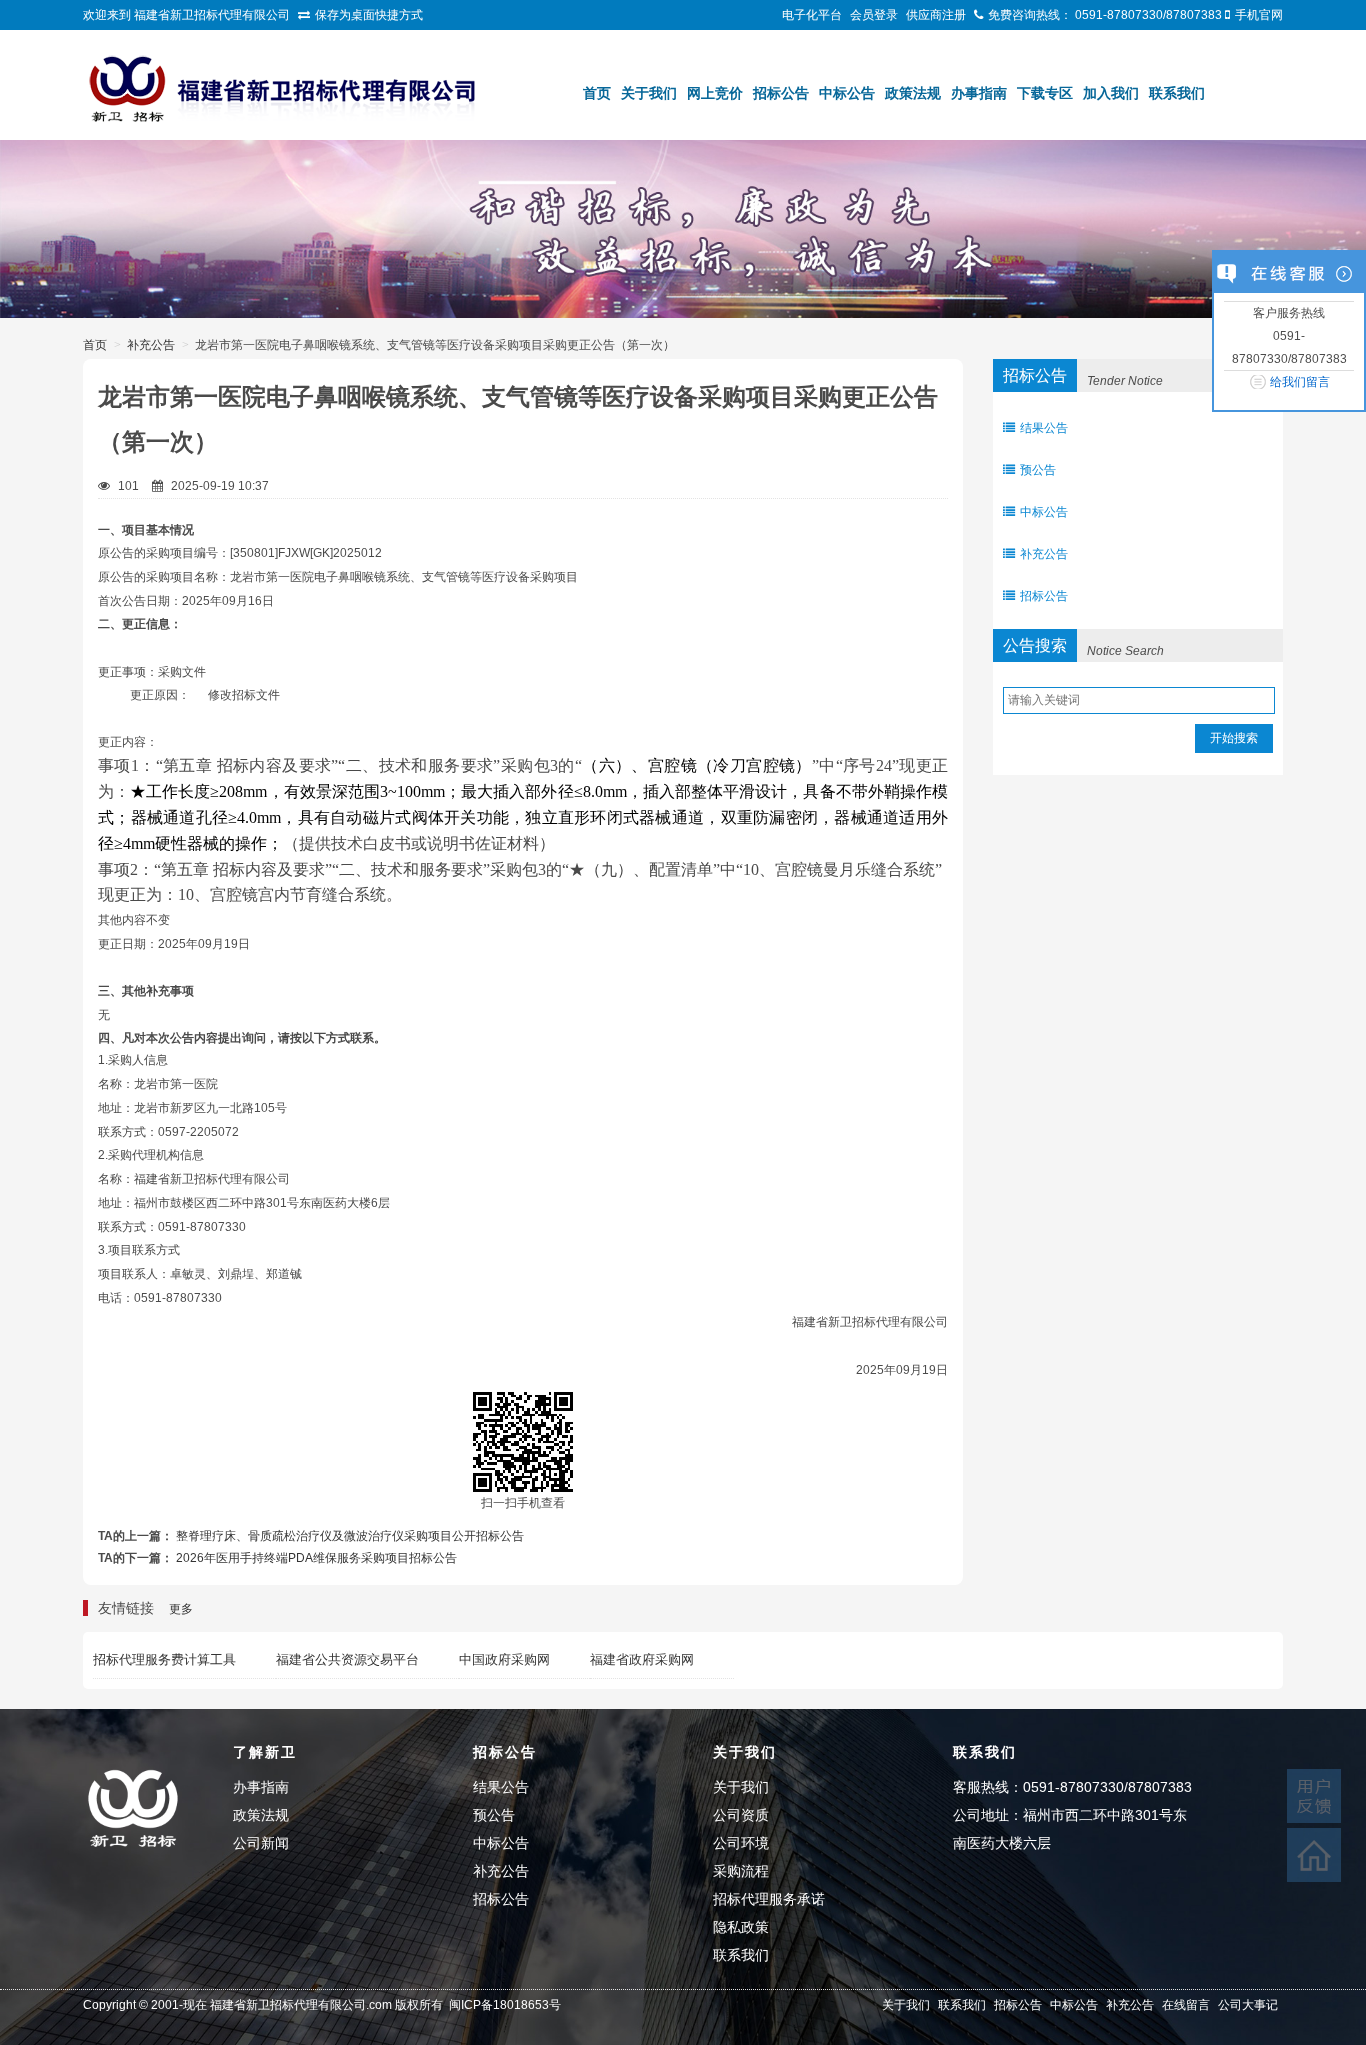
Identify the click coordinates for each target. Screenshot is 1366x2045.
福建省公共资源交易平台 (347, 1659)
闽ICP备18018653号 (505, 2005)
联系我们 (1177, 93)
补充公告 (151, 345)
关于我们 (649, 93)
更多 (181, 1609)
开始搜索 (1234, 738)
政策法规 (913, 93)
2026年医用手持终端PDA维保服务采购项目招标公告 (316, 1558)
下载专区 (1045, 93)
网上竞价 (715, 93)
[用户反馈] (1314, 1796)
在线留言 (1186, 2005)
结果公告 (1044, 428)
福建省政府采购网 (642, 1659)
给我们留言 (1300, 382)
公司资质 (741, 1815)
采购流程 (741, 1871)
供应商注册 (936, 15)
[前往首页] (1314, 1855)
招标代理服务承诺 (769, 1899)
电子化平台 (812, 15)
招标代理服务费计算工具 (164, 1659)
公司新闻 (261, 1843)
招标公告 (781, 93)
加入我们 (1111, 93)
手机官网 (1259, 15)
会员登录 (874, 15)
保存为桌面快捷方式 (369, 15)
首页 (597, 93)
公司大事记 (1248, 2005)
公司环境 (741, 1843)
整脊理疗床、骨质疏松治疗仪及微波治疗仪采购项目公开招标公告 (350, 1536)
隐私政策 (741, 1927)
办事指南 (979, 93)
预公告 (1038, 470)
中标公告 (847, 93)
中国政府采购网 (504, 1659)
